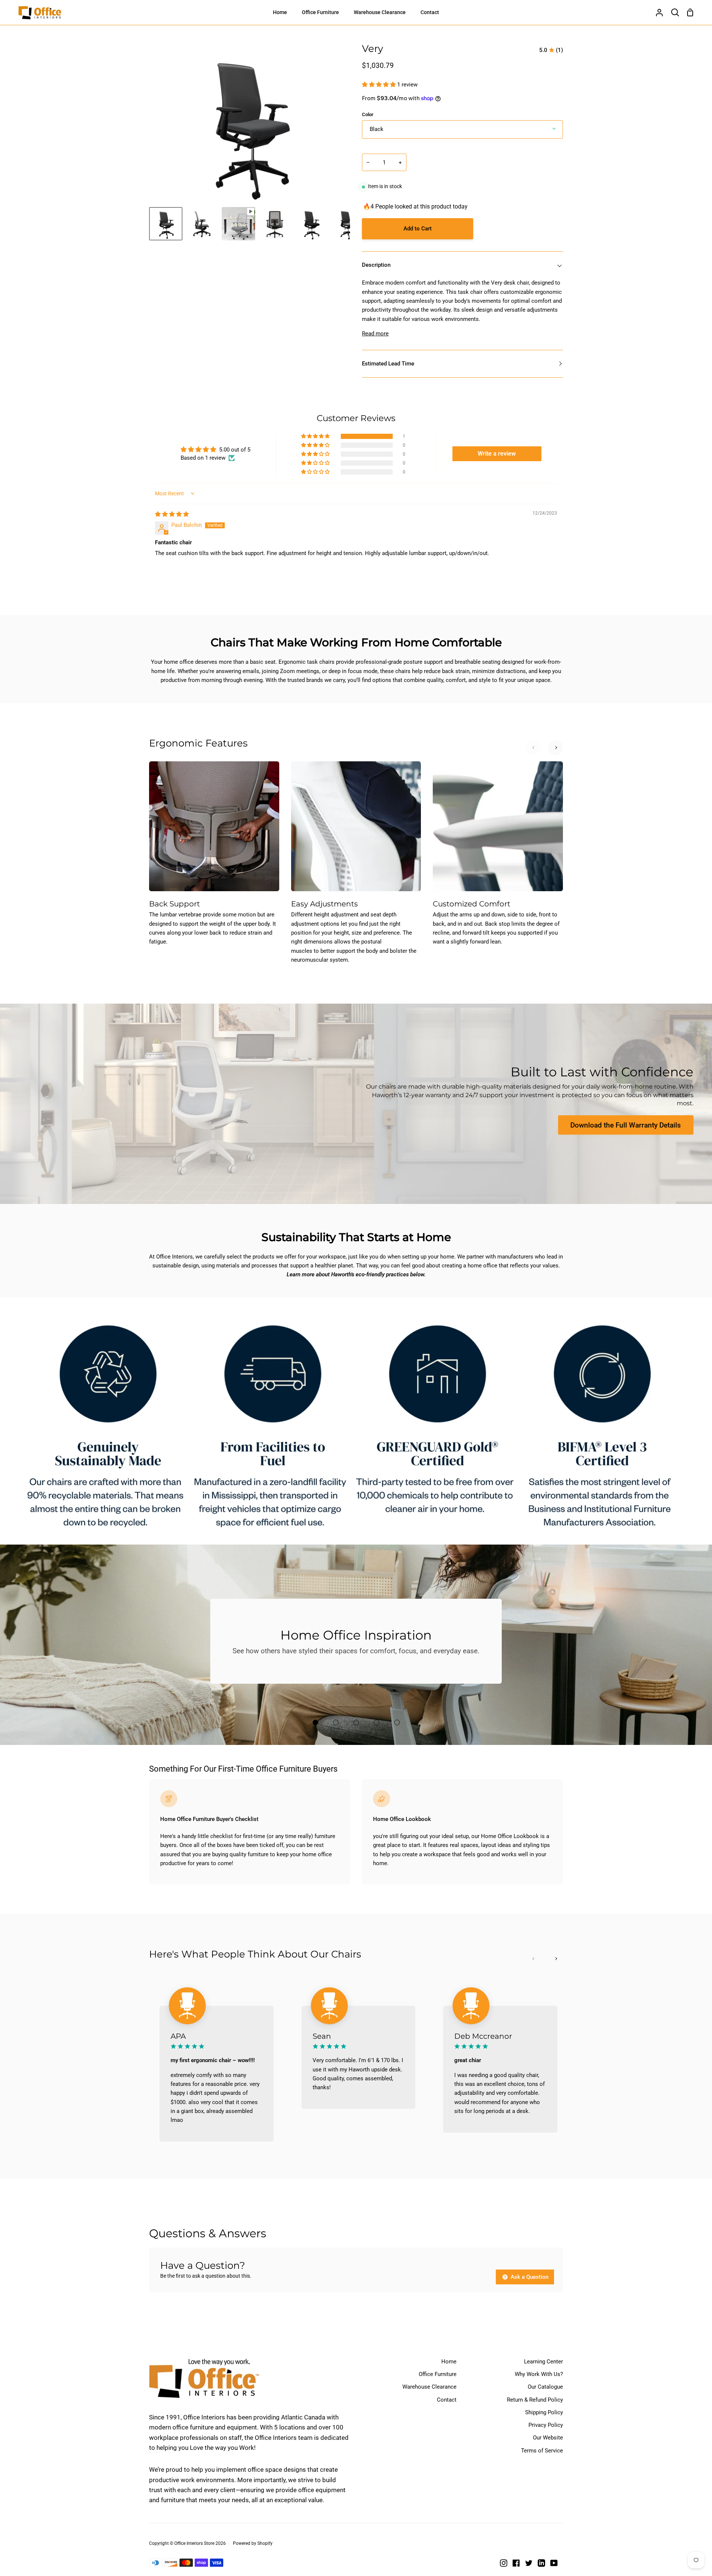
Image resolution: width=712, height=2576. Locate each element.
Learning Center (543, 2362)
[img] (172, 514)
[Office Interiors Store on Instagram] (504, 2563)
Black (377, 129)
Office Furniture (438, 2374)
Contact (447, 2400)
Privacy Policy (546, 2425)
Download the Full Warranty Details (626, 1125)
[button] (380, 85)
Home (449, 2362)
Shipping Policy (544, 2412)
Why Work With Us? (539, 2374)
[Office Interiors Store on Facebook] (516, 2563)
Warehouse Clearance (429, 2387)
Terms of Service (542, 2451)
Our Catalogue (545, 2387)
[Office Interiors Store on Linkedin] (541, 2563)
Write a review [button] (497, 454)
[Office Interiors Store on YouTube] (554, 2563)
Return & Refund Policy (535, 2400)
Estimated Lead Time (388, 364)
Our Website (548, 2438)
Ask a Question (529, 2277)
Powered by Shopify (253, 2543)
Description (376, 265)
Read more (375, 334)
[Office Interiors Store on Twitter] (529, 2563)
